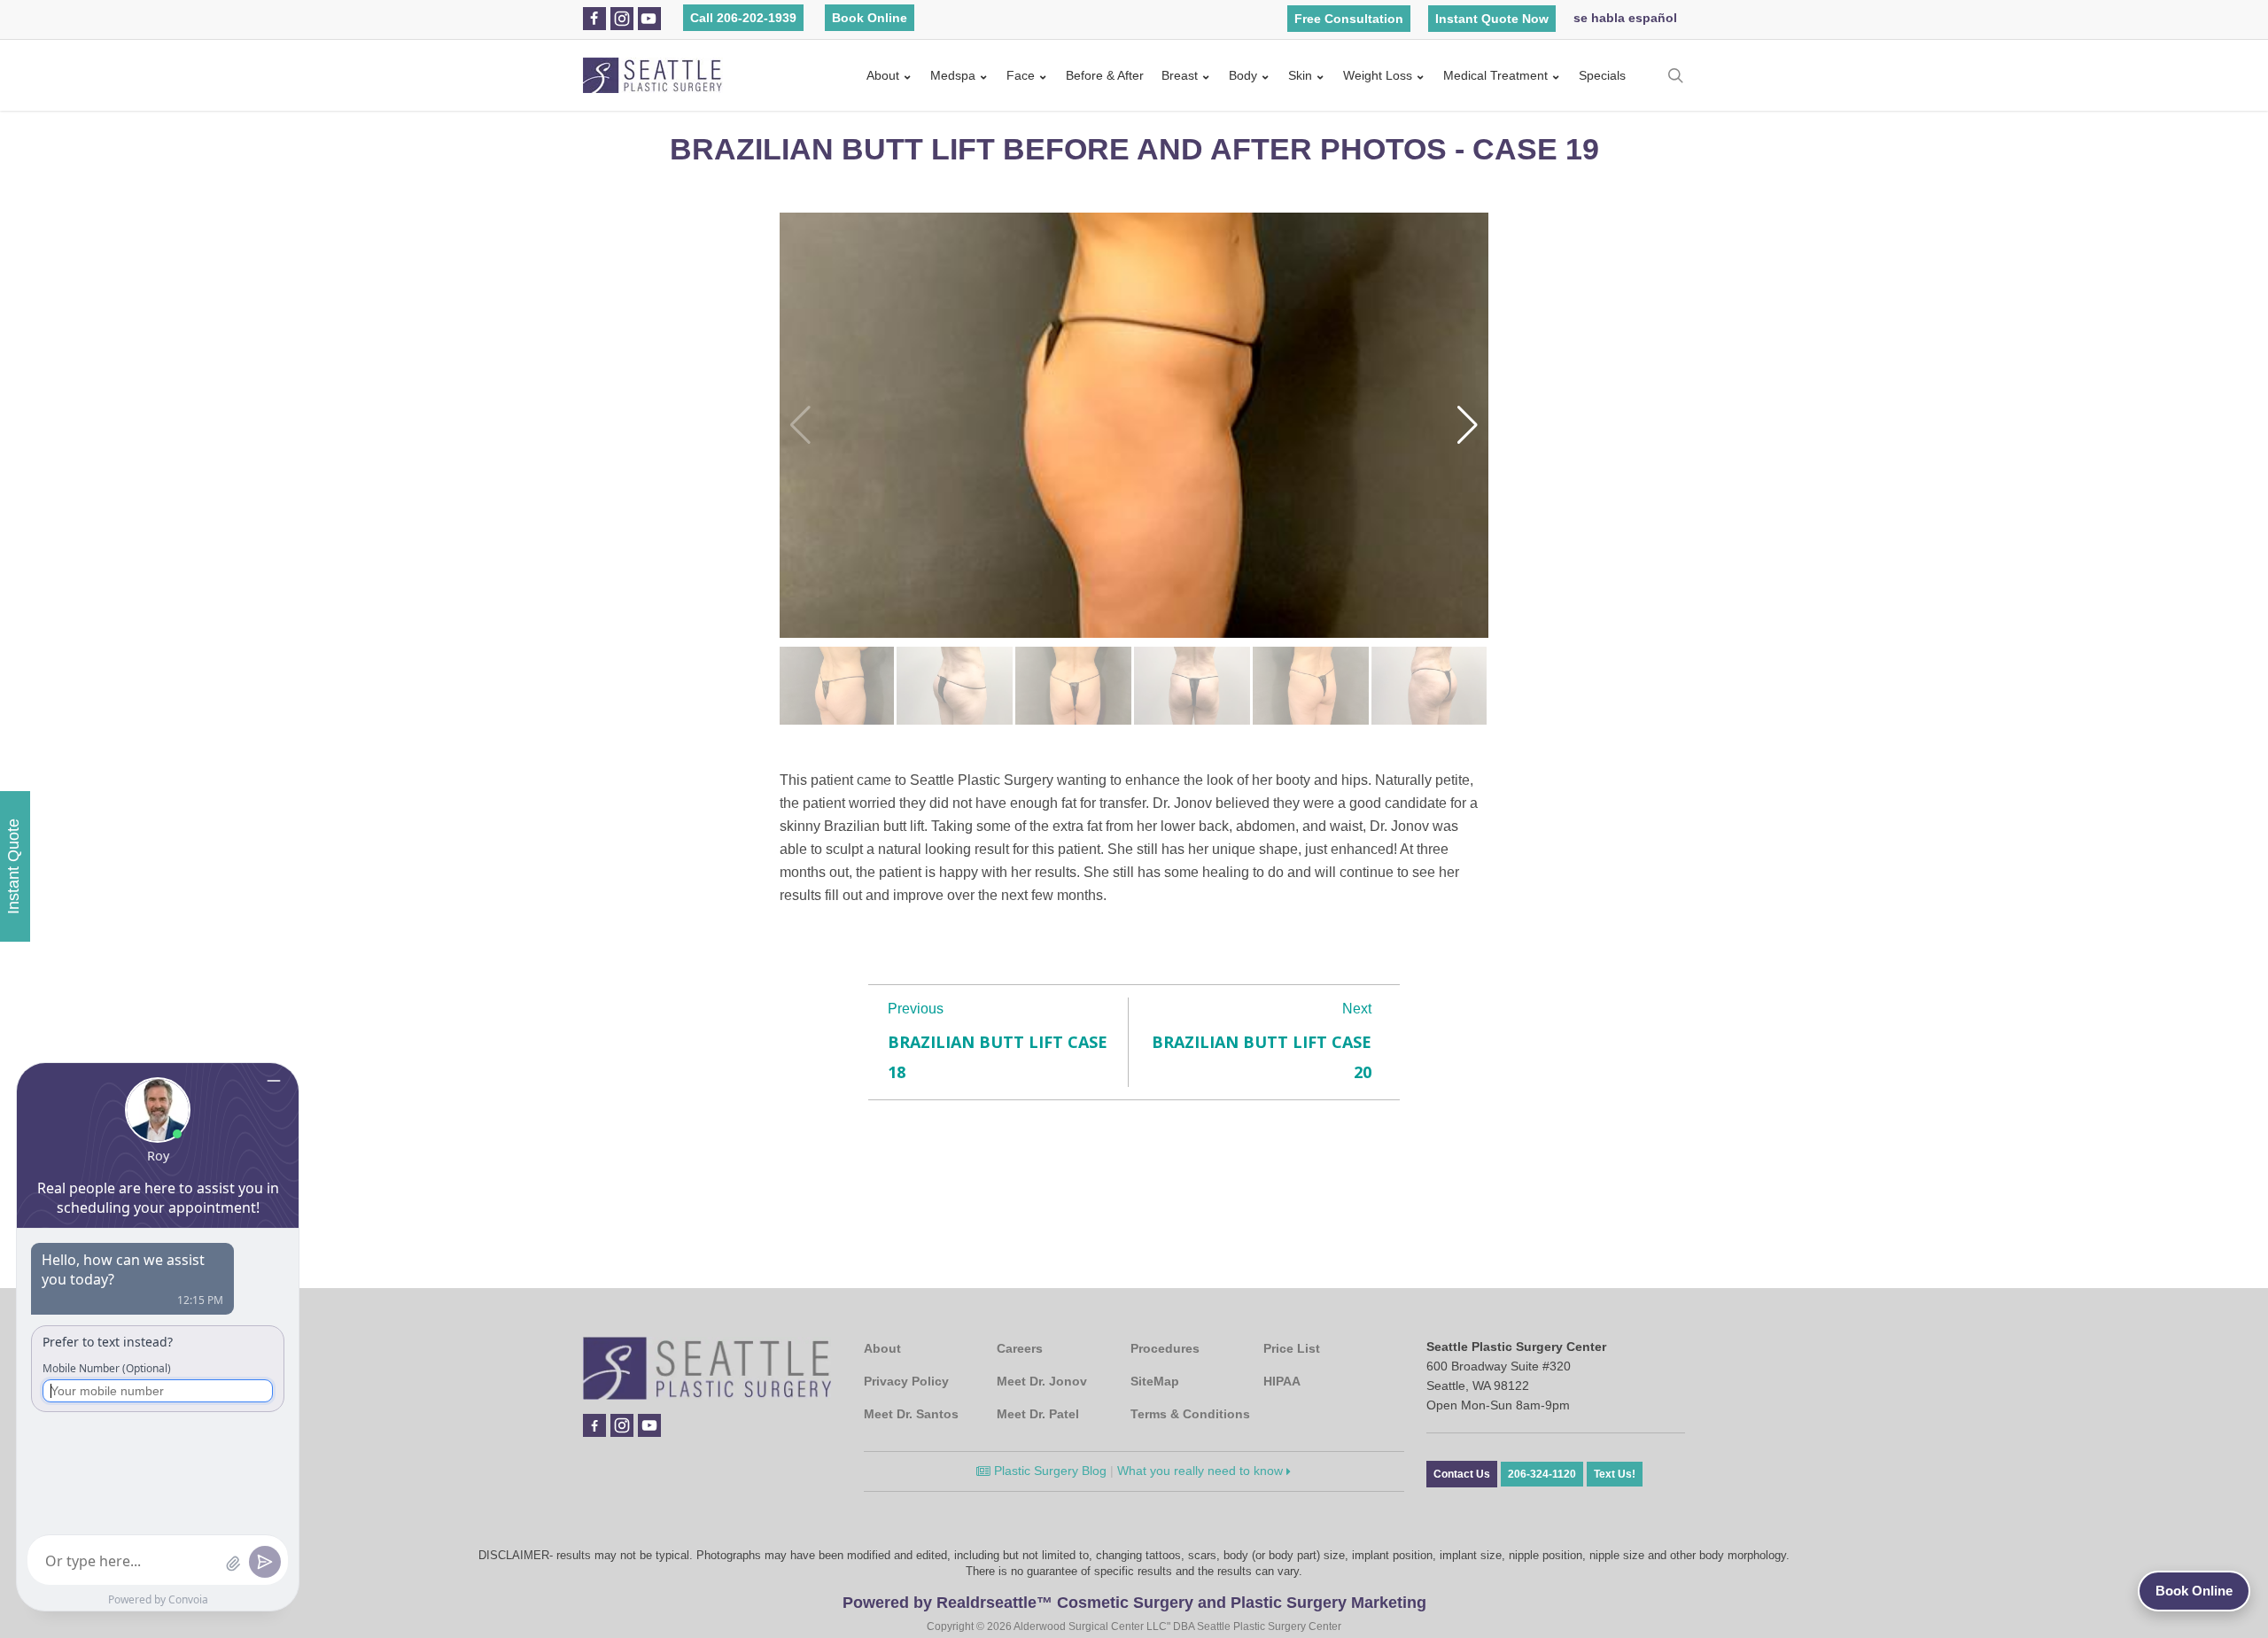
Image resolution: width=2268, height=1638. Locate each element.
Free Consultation (1349, 19)
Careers (1020, 1348)
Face (1021, 75)
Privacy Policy (906, 1381)
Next (1357, 1009)
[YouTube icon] (649, 19)
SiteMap (1155, 1381)
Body (1243, 75)
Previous (916, 1009)
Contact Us (1462, 1474)
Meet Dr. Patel (1038, 1414)
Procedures (1165, 1348)
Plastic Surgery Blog (1049, 1471)
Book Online (870, 18)
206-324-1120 (1542, 1474)
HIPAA (1282, 1381)
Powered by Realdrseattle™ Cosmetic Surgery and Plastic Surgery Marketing (1134, 1603)
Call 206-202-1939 (743, 18)
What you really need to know (1202, 1471)
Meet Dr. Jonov (1042, 1381)
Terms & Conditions (1190, 1414)
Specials (1602, 75)
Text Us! (1615, 1474)
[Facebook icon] (594, 19)
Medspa (953, 75)
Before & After (1105, 75)
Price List (1292, 1348)
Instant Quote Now (1492, 19)
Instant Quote (13, 866)
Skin (1300, 75)
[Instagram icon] (622, 19)
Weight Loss (1378, 75)
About (883, 75)
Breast (1180, 75)
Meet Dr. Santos (911, 1414)
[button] (1468, 425)
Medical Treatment (1495, 75)
